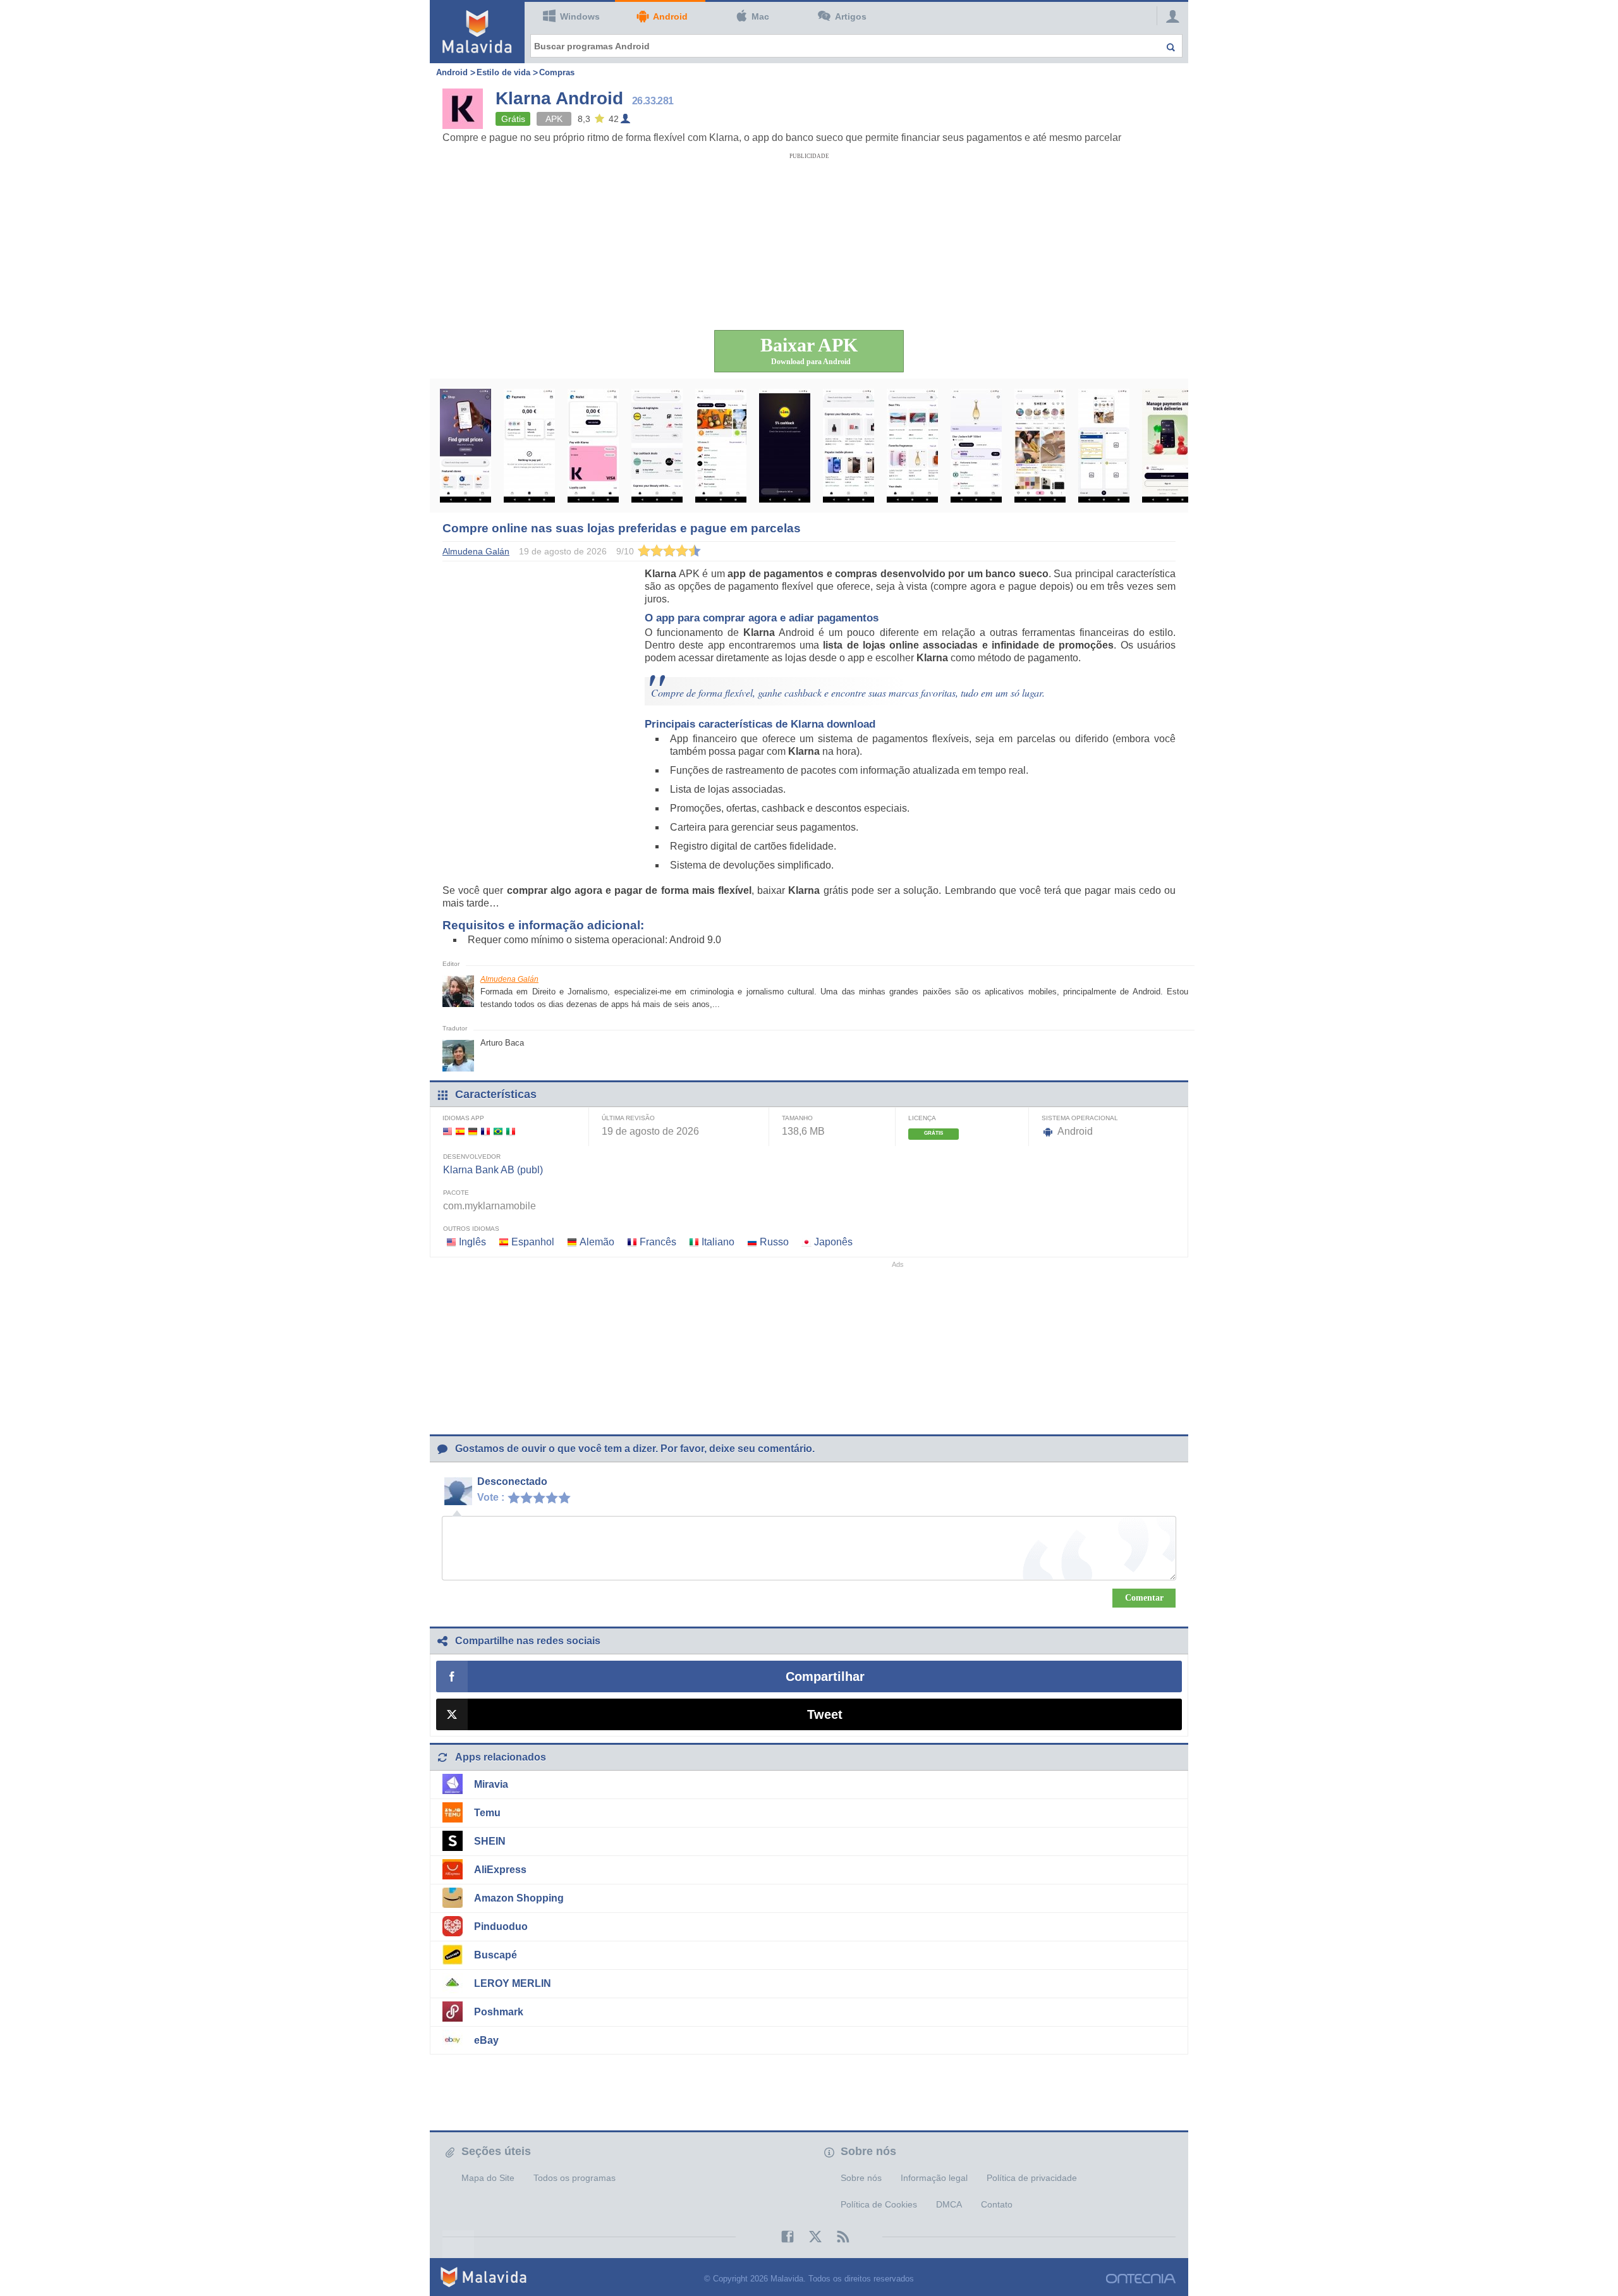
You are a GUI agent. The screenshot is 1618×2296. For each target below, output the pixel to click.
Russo (774, 1242)
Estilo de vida (503, 72)
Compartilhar (825, 1676)
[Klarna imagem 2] (529, 446)
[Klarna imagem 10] (1040, 446)
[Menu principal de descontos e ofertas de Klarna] (465, 446)
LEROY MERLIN (513, 1983)
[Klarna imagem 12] (1168, 446)
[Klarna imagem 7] (849, 446)
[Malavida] (477, 32)
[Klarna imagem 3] (593, 446)
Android (670, 16)
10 (568, 1497)
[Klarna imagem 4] (657, 446)
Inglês (472, 1242)
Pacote (456, 1193)
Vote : (491, 1497)
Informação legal (934, 2178)
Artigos (851, 16)
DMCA (949, 2204)
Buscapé (496, 1955)
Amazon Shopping (519, 1898)
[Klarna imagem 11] (1104, 446)
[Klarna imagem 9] (976, 446)
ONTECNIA (1141, 2279)
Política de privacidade (1032, 2178)
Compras (557, 72)
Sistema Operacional (1080, 1118)
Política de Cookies (879, 2204)
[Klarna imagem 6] (785, 446)
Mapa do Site (488, 2178)
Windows (580, 16)
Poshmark (499, 2012)
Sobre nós (861, 2178)
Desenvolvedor (472, 1157)
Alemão (597, 1242)
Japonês (833, 1242)
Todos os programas (575, 2178)
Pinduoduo (501, 1927)
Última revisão (628, 1118)
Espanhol (533, 1242)
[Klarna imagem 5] (721, 446)
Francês (658, 1242)
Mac (760, 16)
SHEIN (490, 1841)
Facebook (781, 2237)
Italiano (718, 1242)
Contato (997, 2204)
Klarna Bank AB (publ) (493, 1170)
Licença (922, 1118)
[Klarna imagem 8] (912, 446)
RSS (837, 2237)
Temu (487, 1813)
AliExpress (500, 1870)
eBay (486, 2040)
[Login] (1169, 16)
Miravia (491, 1784)
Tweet (825, 1714)
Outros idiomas (471, 1229)
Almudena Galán (509, 979)
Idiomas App (463, 1118)
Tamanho (797, 1118)
